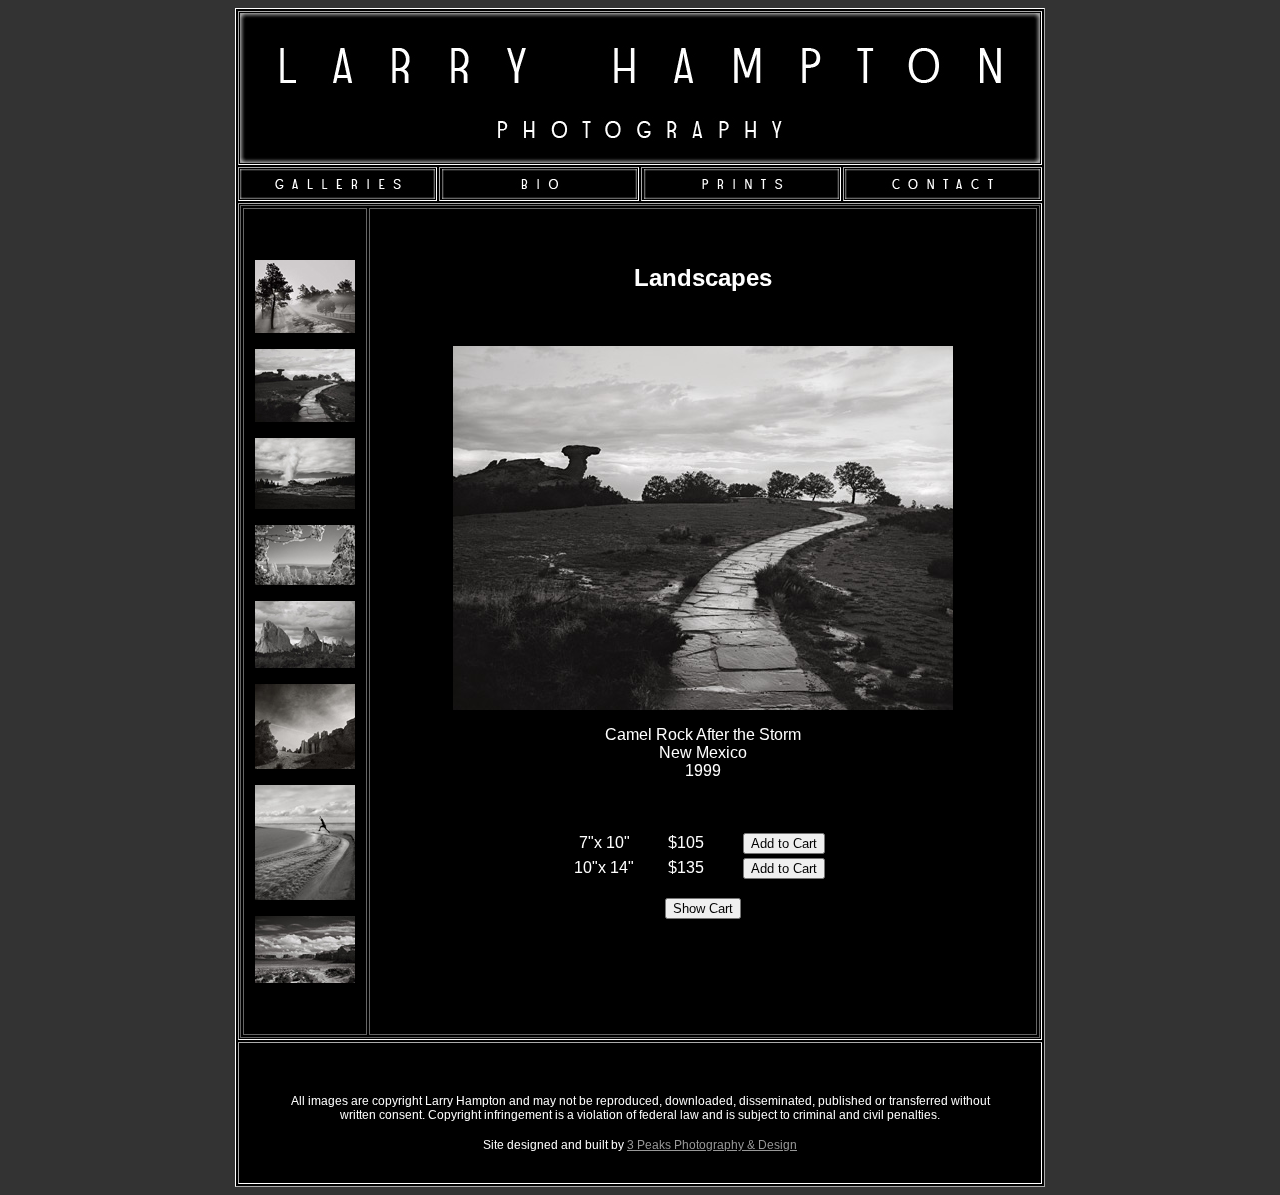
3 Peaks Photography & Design (712, 1145)
